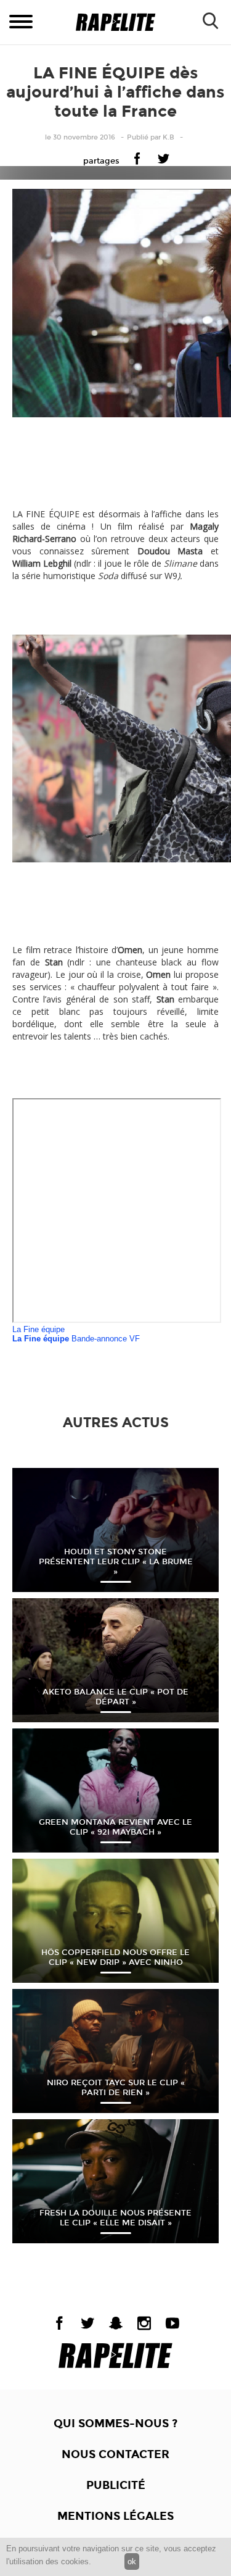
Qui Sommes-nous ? (115, 2424)
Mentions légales (115, 2516)
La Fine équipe (38, 1329)
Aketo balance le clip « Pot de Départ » (115, 1697)
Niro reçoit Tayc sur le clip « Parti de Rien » (116, 2088)
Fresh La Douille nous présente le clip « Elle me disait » (115, 2218)
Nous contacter (115, 2454)
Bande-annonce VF (76, 1339)
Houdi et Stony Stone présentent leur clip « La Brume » (116, 1562)
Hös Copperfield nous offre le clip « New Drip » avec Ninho (115, 1957)
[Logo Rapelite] (115, 23)
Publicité (116, 2485)
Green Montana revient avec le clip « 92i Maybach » (115, 1827)
